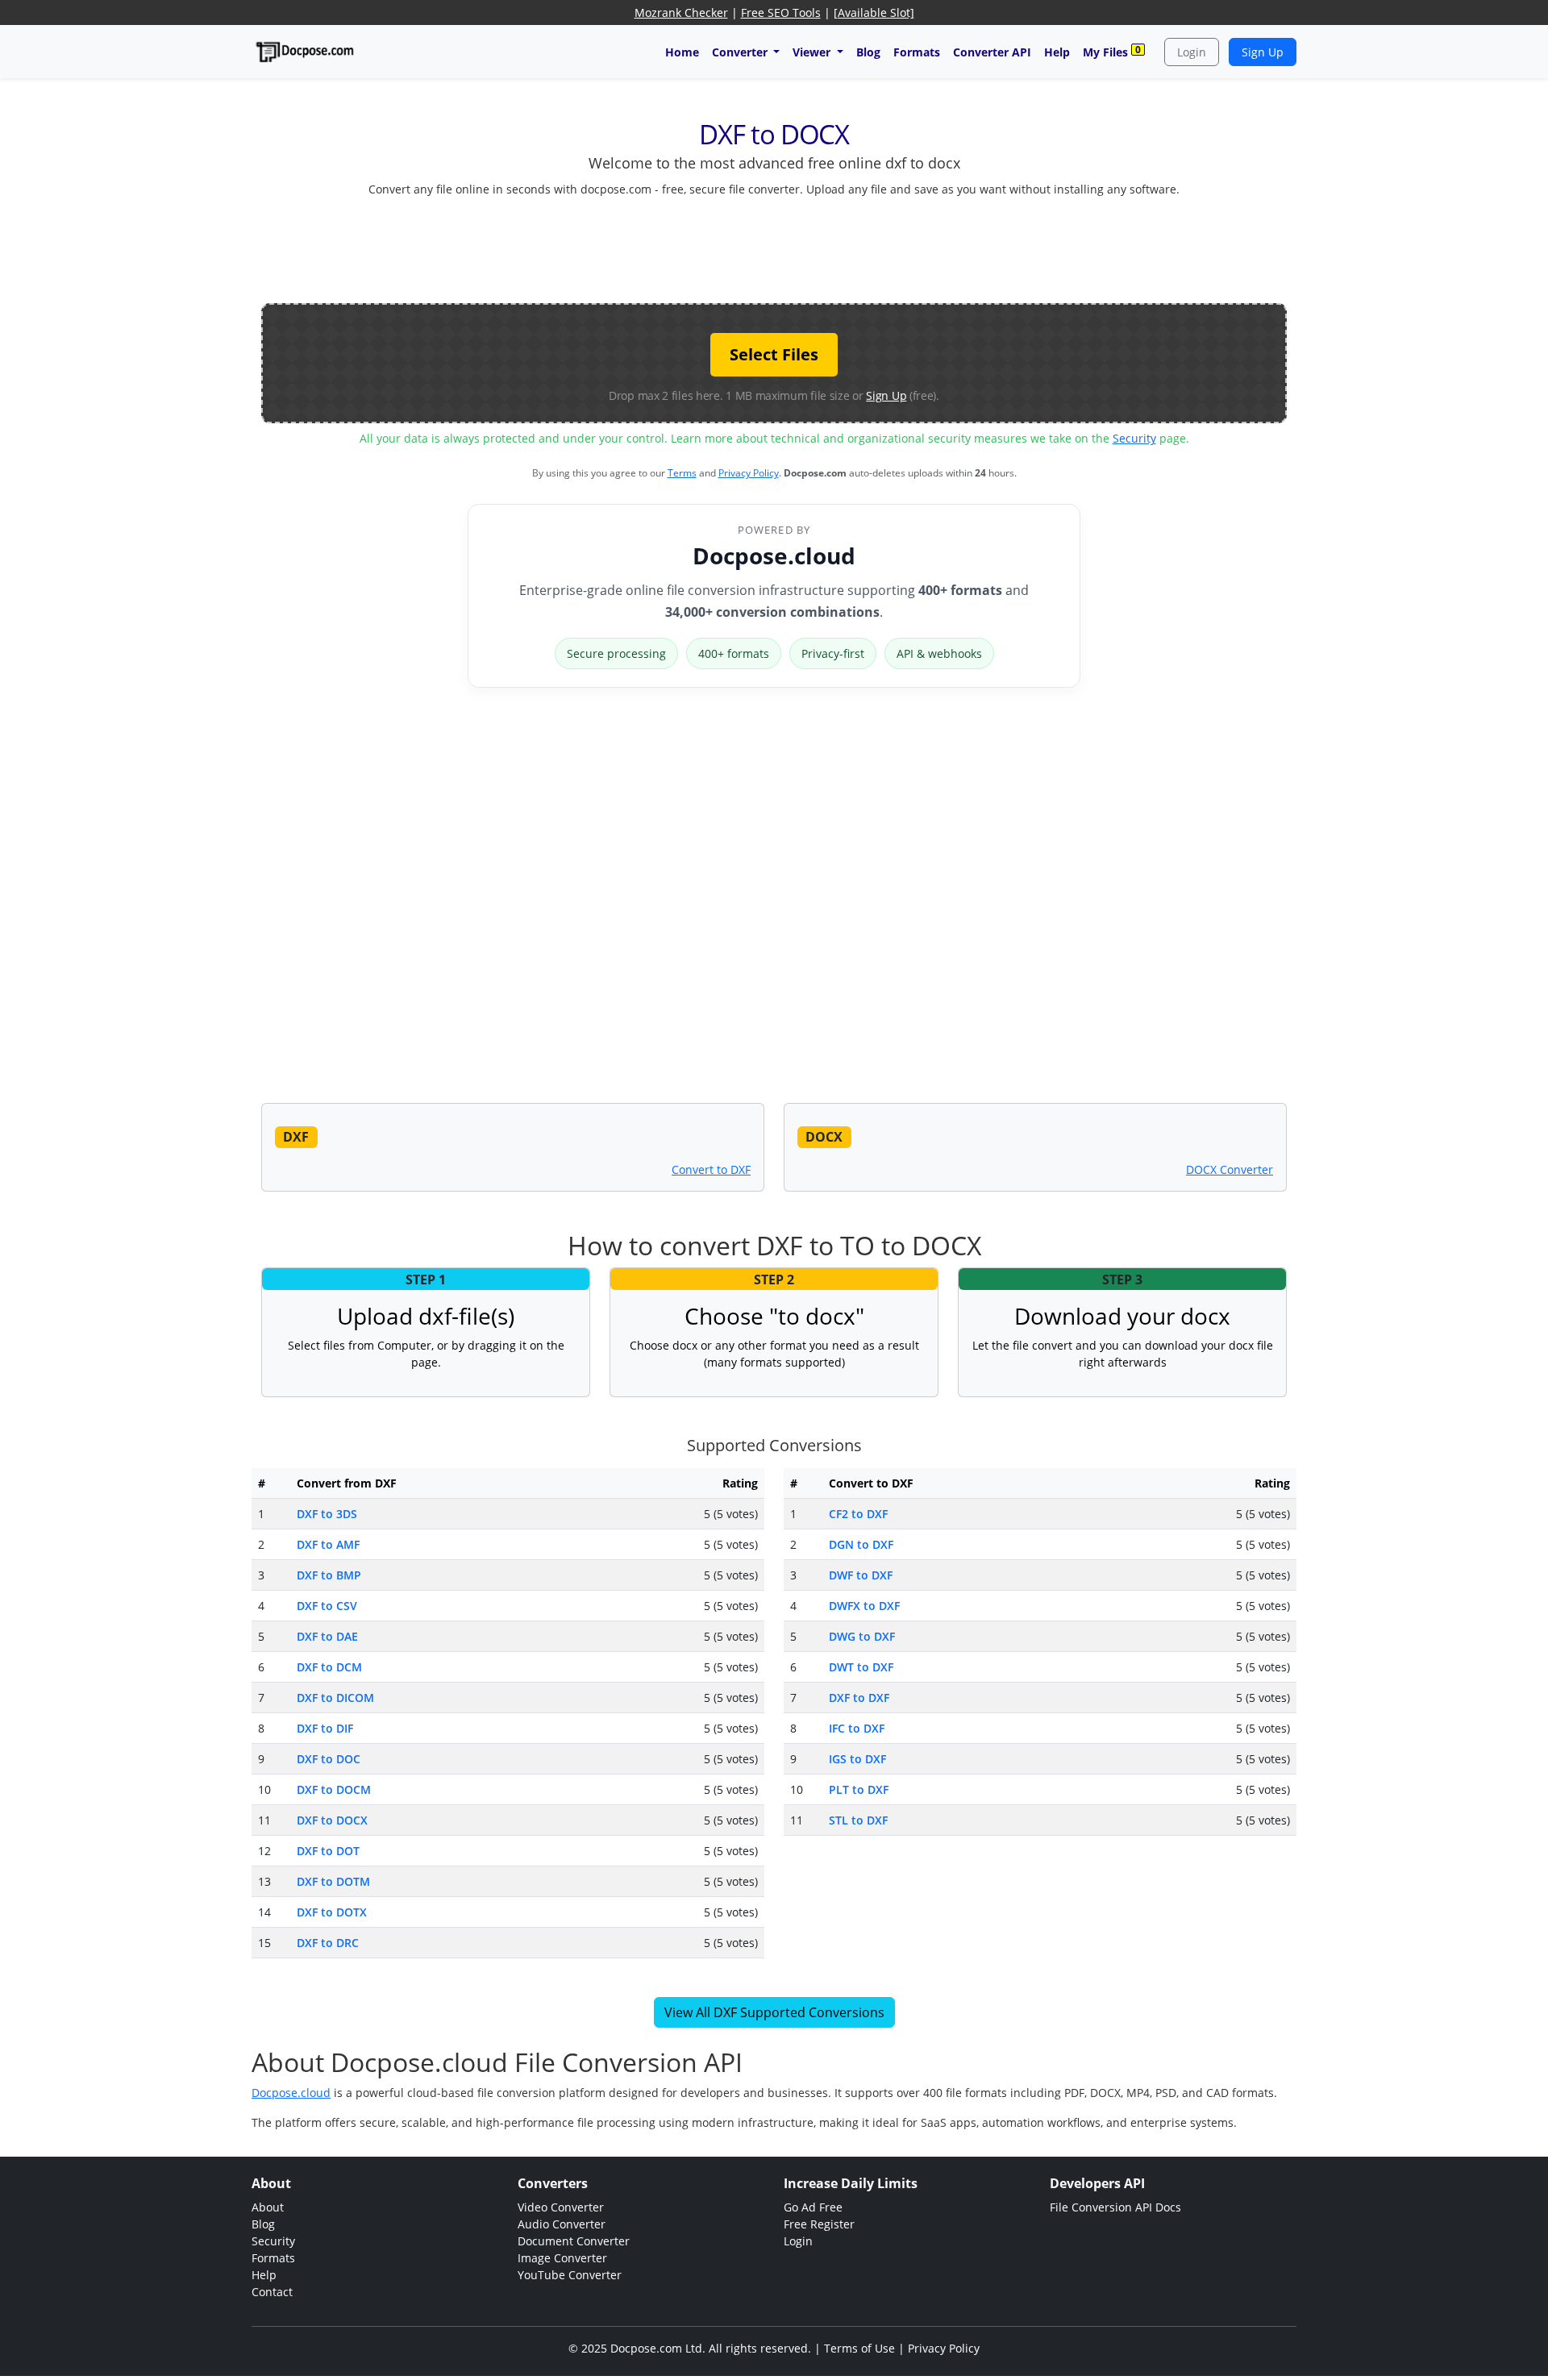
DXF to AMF (328, 1544)
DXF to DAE (327, 1636)
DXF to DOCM (334, 1789)
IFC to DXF (857, 1728)
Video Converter (561, 2207)
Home (682, 52)
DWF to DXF (861, 1575)
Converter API (992, 52)
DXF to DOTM (333, 1881)
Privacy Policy (749, 473)
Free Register (819, 2224)
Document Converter (574, 2241)
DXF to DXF (859, 1698)
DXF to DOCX (332, 1820)
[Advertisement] (774, 247)
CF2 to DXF (858, 1514)
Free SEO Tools (781, 12)
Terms (682, 473)
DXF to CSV (327, 1606)
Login (1192, 52)
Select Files (774, 354)
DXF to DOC (329, 1759)
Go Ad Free (813, 2207)
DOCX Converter (1230, 1169)
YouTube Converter (570, 2275)
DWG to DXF (862, 1636)
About (268, 2207)
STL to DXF (858, 1820)
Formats (917, 52)
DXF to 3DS (327, 1514)
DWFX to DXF (864, 1606)
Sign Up (1263, 52)
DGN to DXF (861, 1544)
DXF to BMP (329, 1575)
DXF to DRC (328, 1943)
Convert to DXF (711, 1169)
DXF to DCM (329, 1667)
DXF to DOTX (332, 1912)
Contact (272, 2292)
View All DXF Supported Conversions (774, 2012)
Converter (741, 52)
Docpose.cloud (774, 555)
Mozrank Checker (681, 12)
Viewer (813, 52)
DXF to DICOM (335, 1698)
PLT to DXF (859, 1789)
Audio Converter (562, 2224)
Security (1134, 438)
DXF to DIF (325, 1728)
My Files (1112, 51)
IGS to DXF (857, 1759)
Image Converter (562, 2258)
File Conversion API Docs (1115, 2207)
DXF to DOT (328, 1851)
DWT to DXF (861, 1667)
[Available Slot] (874, 12)
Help (1057, 52)
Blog (868, 52)
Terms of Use (859, 2348)
